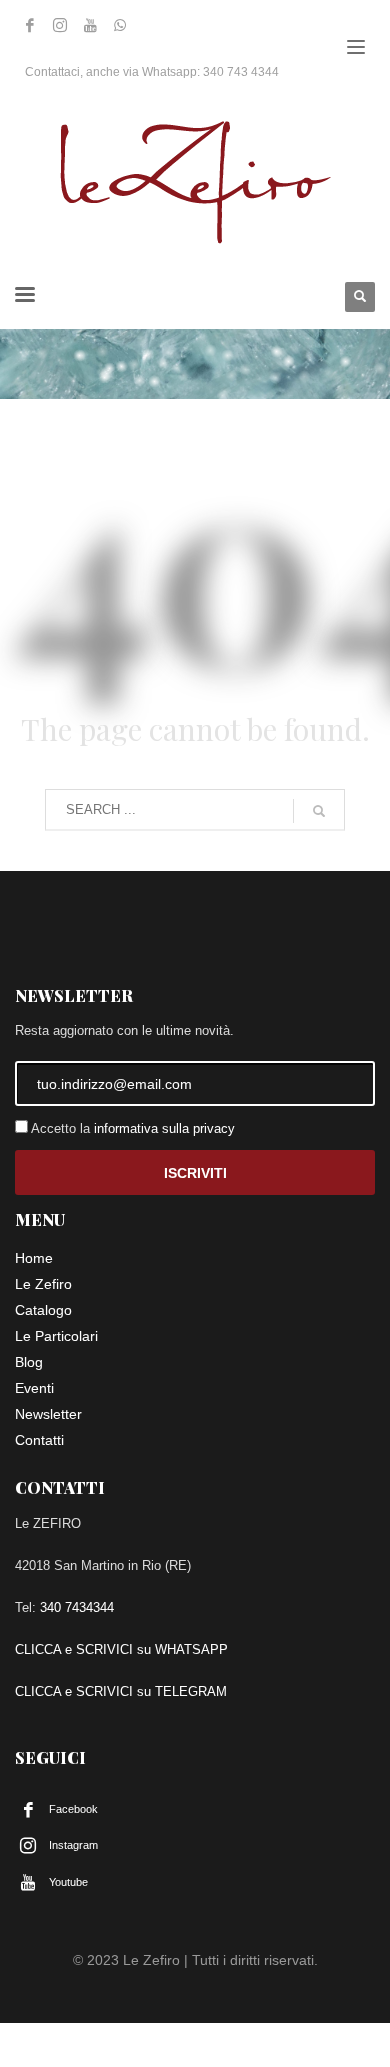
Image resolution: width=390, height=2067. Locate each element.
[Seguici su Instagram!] (60, 25)
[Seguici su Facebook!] (30, 25)
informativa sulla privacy (164, 1128)
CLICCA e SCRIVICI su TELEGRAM (121, 1691)
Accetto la (131, 1128)
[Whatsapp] (120, 25)
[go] (319, 811)
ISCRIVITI (195, 1173)
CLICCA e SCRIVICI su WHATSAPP (121, 1649)
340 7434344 (77, 1607)
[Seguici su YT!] (90, 25)
